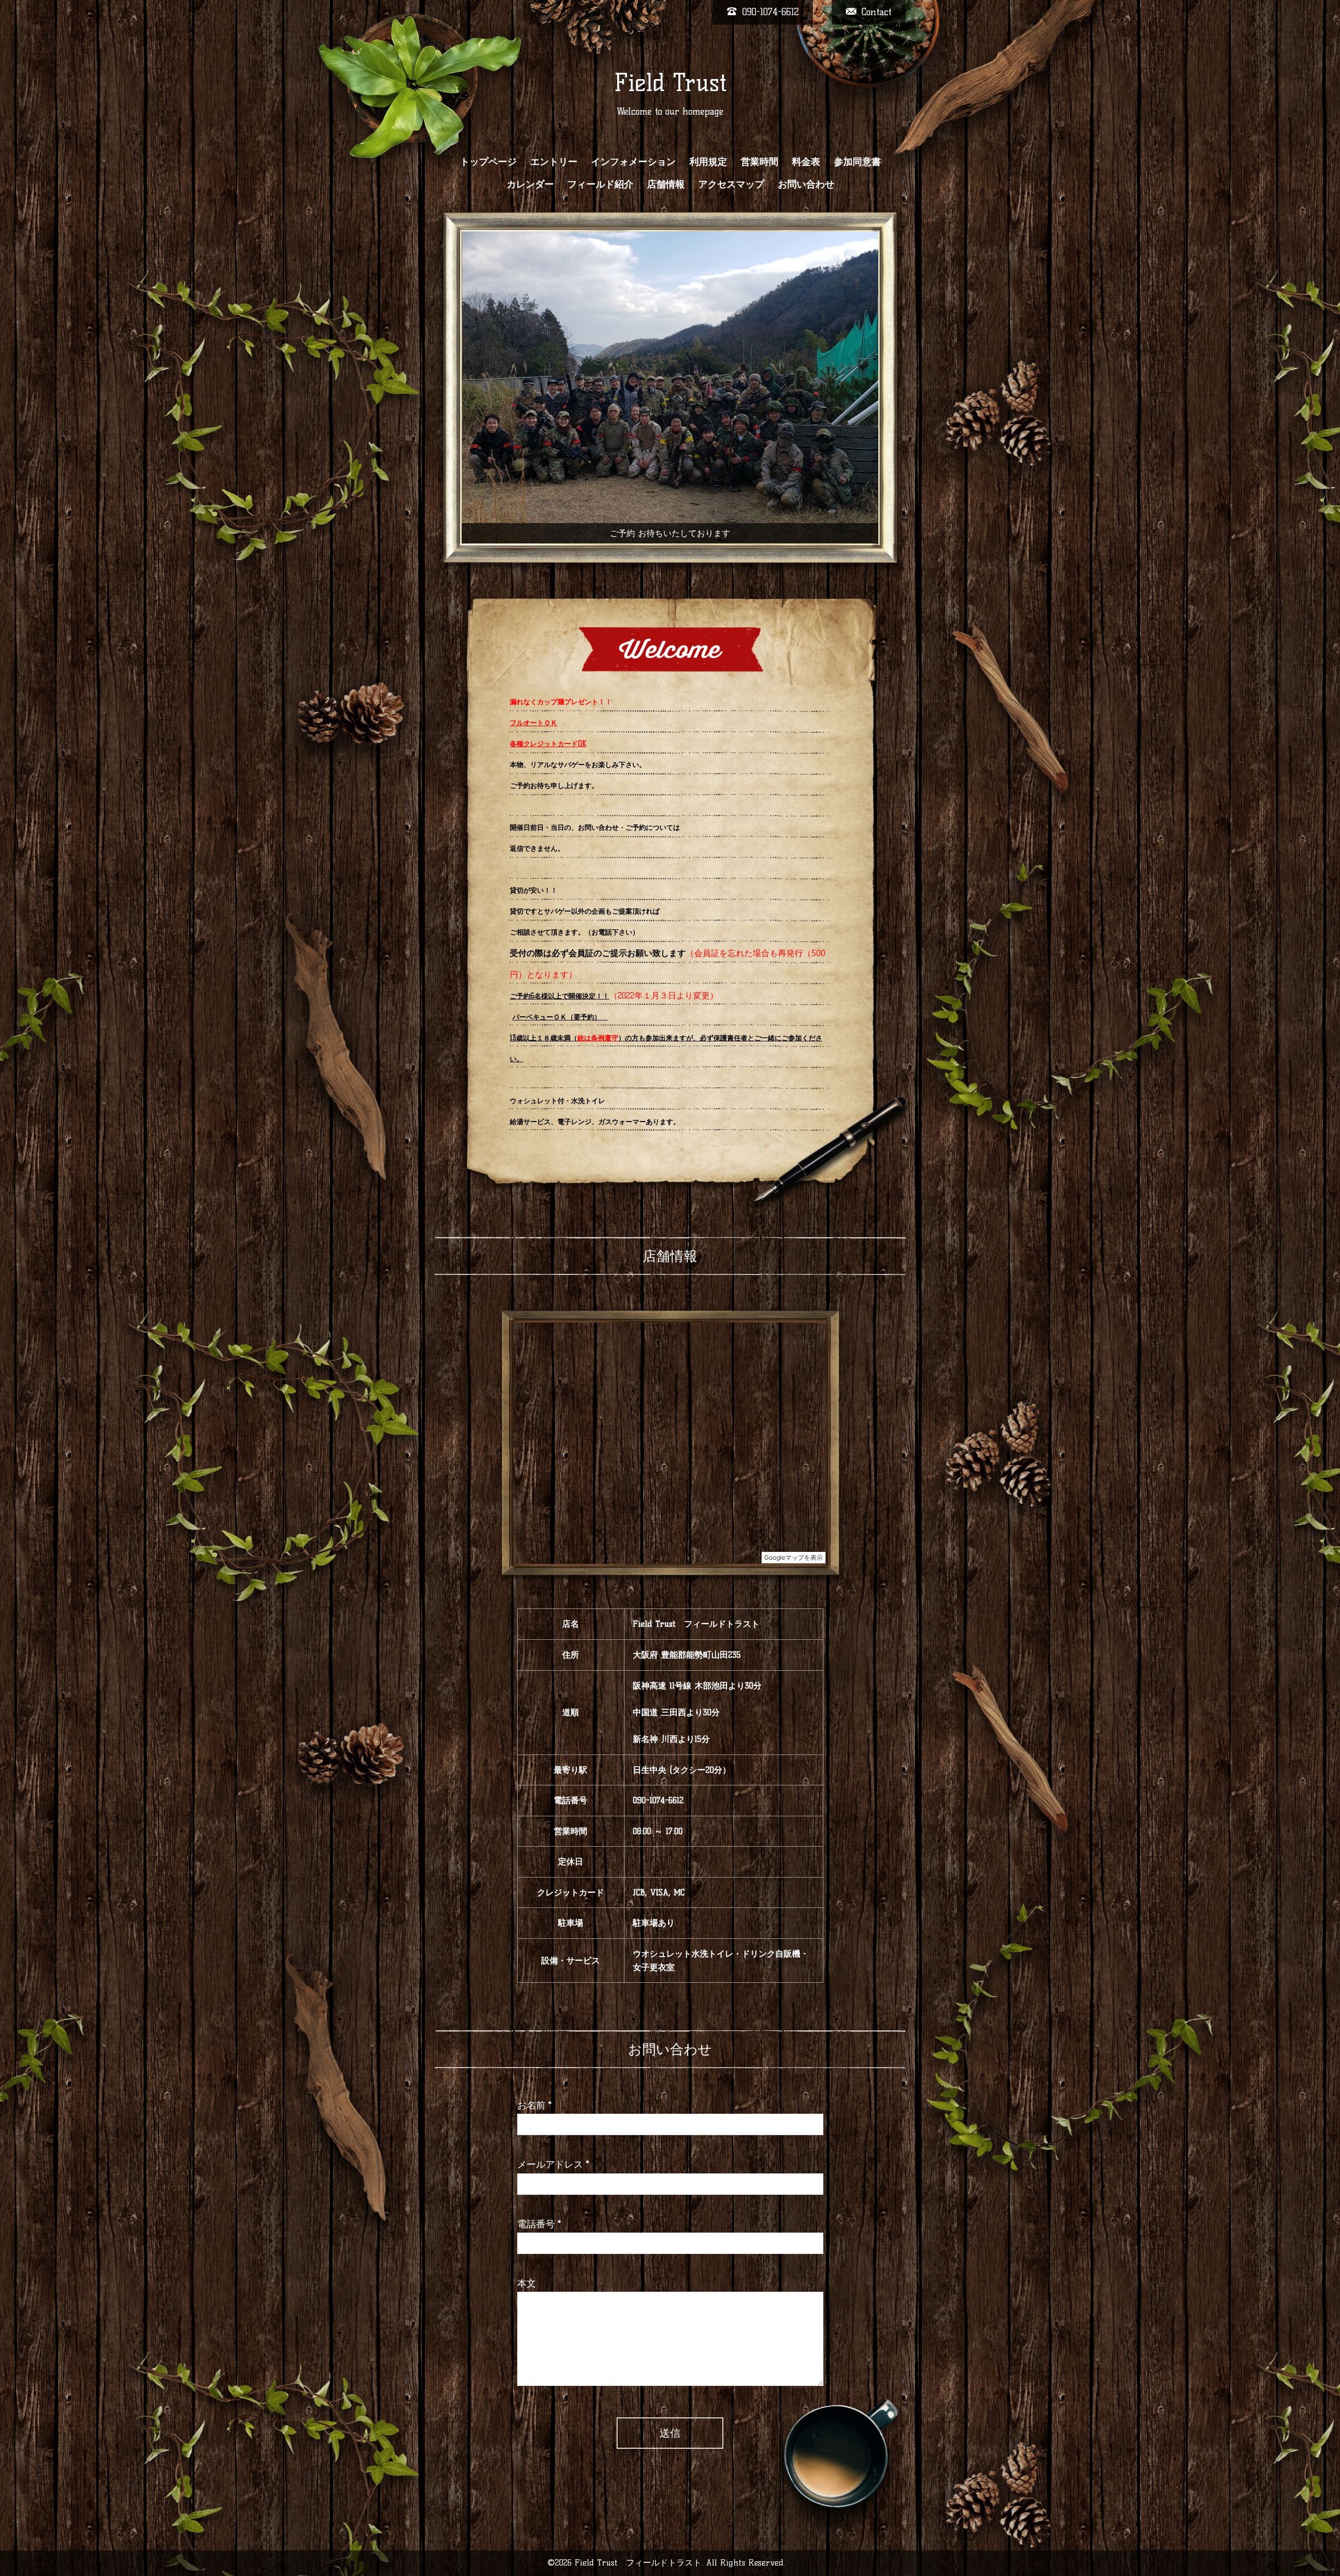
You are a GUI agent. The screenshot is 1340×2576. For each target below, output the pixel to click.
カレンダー (530, 184)
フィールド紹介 (600, 184)
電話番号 (539, 2186)
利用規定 (708, 162)
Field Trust (670, 83)
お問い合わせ (806, 184)
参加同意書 (857, 162)
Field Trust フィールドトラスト (638, 2524)
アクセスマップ (731, 184)
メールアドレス (553, 2127)
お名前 (534, 2067)
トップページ (488, 162)
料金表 (806, 162)
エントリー (554, 162)
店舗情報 (666, 184)
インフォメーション (633, 162)
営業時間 (760, 162)
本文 (527, 2246)
